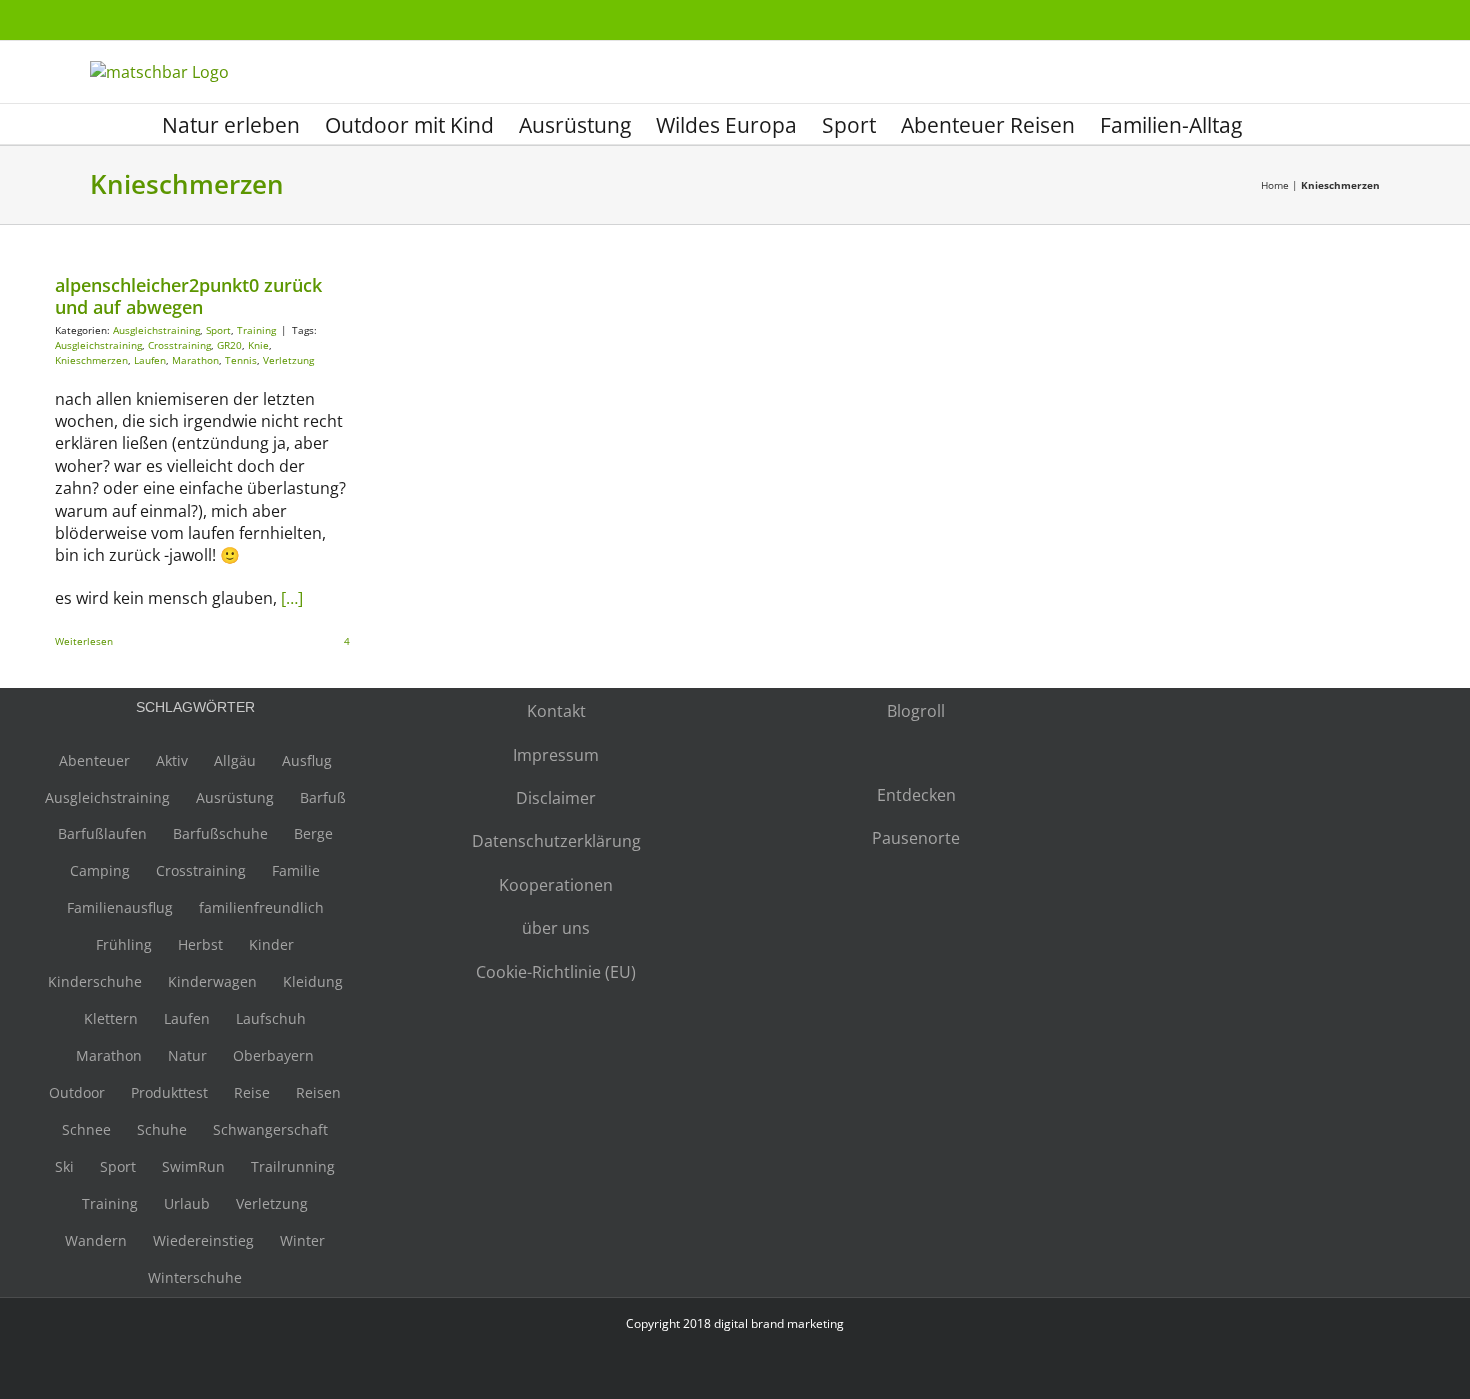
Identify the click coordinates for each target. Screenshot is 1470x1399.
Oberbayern (273, 1055)
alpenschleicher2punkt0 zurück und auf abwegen (188, 295)
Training (256, 330)
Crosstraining (179, 345)
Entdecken (916, 795)
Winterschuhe (195, 1277)
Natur (187, 1055)
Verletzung (288, 360)
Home (1275, 185)
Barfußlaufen (102, 833)
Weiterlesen (84, 641)
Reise (252, 1092)
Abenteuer (94, 760)
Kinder (271, 944)
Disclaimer (556, 798)
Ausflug (307, 760)
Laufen (150, 360)
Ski (64, 1166)
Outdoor (77, 1092)
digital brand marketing (779, 1323)
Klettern (111, 1018)
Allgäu (235, 760)
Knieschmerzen (91, 360)
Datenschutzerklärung (556, 841)
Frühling (124, 944)
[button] (1275, 124)
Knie (258, 345)
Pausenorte (916, 838)
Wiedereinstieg (203, 1240)
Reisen (318, 1092)
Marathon (195, 360)
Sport (218, 330)
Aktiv (172, 760)
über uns (556, 928)
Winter (302, 1240)
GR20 (229, 345)
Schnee (86, 1129)
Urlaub (187, 1203)
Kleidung (313, 981)
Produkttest (169, 1092)
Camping (100, 870)
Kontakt (556, 711)
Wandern (96, 1240)
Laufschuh (271, 1018)
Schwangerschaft (270, 1129)
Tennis (241, 360)
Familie (296, 870)
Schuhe (162, 1129)
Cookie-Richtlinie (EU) (556, 972)
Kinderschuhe (95, 981)
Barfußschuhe (220, 833)
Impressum (556, 755)
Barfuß (323, 797)
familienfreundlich (261, 907)
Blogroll (916, 711)
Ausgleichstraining (156, 330)
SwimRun (193, 1166)
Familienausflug (120, 907)
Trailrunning (293, 1166)
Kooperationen (556, 885)
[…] (292, 598)
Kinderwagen (212, 981)
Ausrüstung (235, 797)
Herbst (200, 944)
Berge (313, 833)
